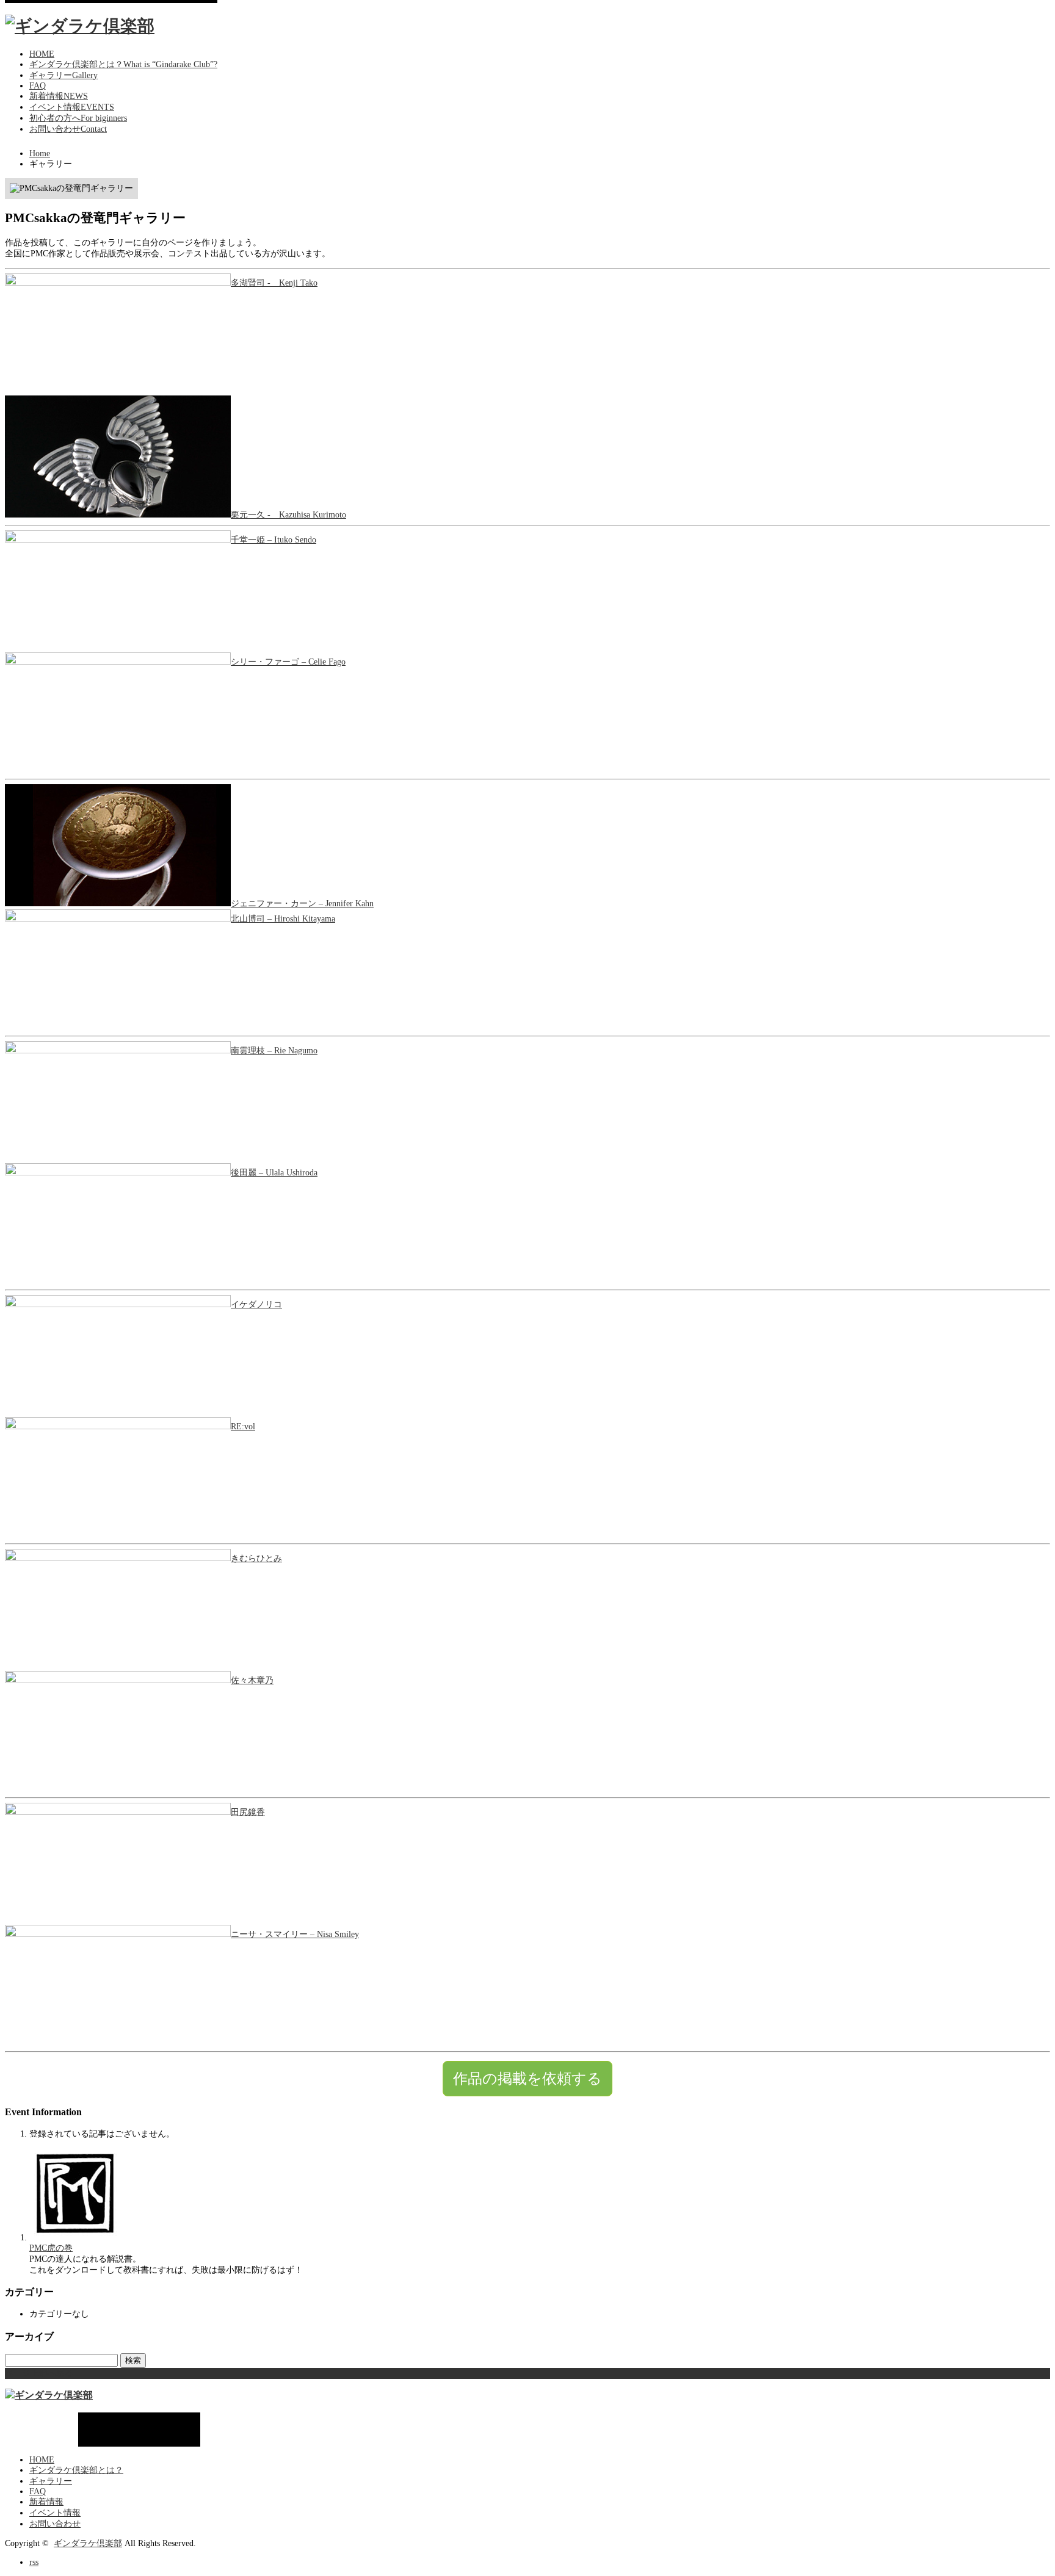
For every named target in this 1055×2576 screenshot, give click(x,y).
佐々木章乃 (252, 1680)
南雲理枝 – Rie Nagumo (274, 1051)
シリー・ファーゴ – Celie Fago (288, 662)
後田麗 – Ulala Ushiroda (274, 1173)
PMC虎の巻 (51, 2248)
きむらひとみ (256, 1558)
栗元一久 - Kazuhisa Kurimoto (288, 515)
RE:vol (243, 1427)
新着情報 (46, 2502)
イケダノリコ (256, 1304)
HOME (42, 2460)
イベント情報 (55, 2513)
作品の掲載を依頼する (527, 2078)
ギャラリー (51, 2481)
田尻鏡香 (248, 1812)
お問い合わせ (55, 2524)
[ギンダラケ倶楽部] (80, 26)
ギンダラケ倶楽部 (88, 2543)
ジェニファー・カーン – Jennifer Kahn (302, 904)
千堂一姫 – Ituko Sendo (274, 540)
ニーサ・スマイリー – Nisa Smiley (295, 1934)
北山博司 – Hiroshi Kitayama (283, 919)
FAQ (38, 2491)
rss (34, 2562)
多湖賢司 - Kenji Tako (274, 283)
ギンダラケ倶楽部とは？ (76, 2470)
